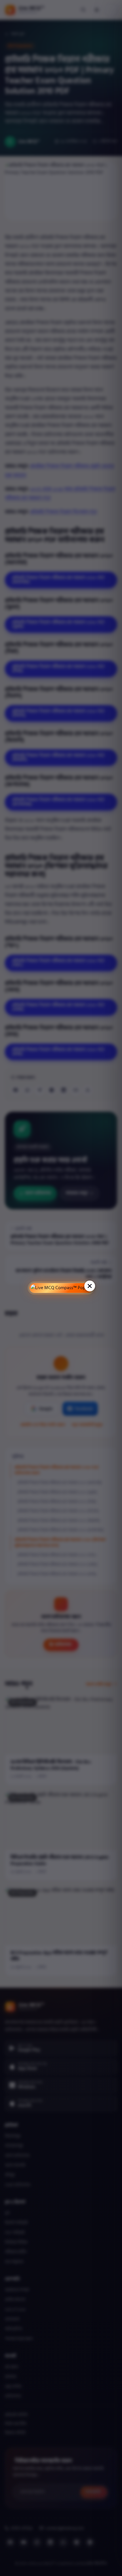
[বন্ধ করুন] (90, 1286)
